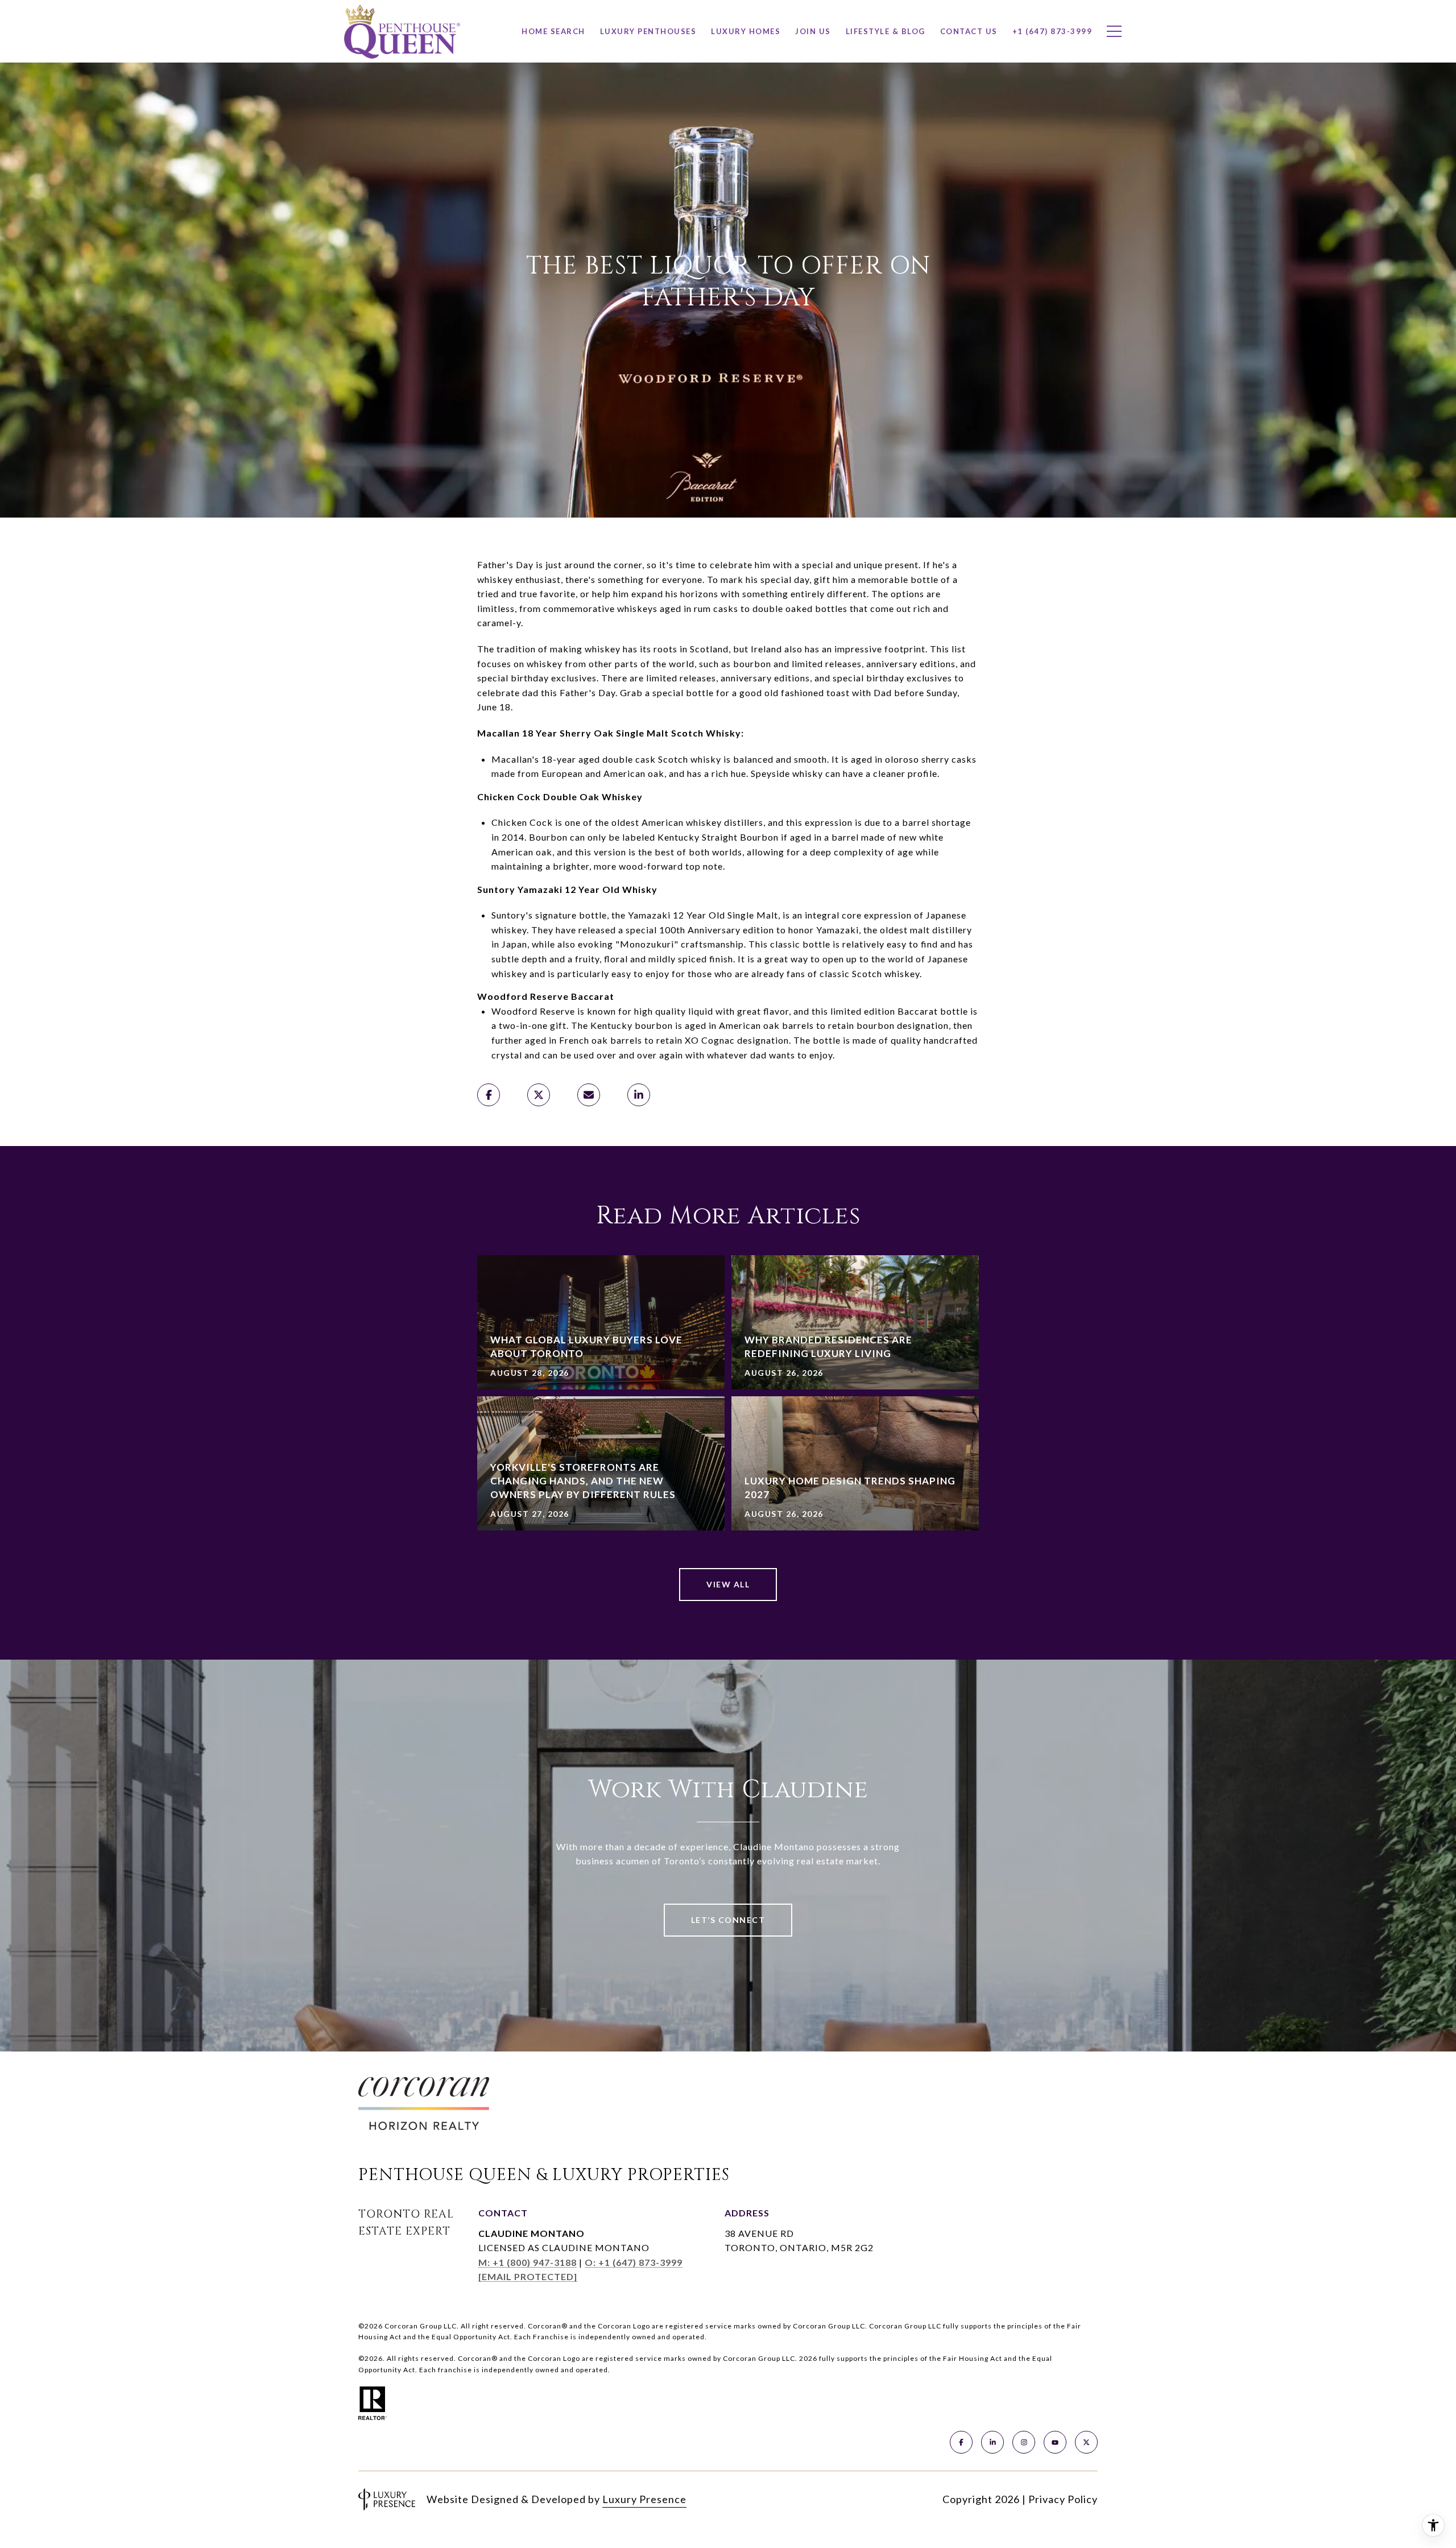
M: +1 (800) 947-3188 (528, 2262)
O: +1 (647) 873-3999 (634, 2262)
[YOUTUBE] (1055, 2442)
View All (728, 1584)
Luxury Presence (644, 2499)
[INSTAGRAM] (1024, 2442)
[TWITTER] (1086, 2442)
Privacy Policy (1063, 2499)
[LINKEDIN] (992, 2442)
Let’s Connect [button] (728, 1920)
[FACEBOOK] (961, 2442)
